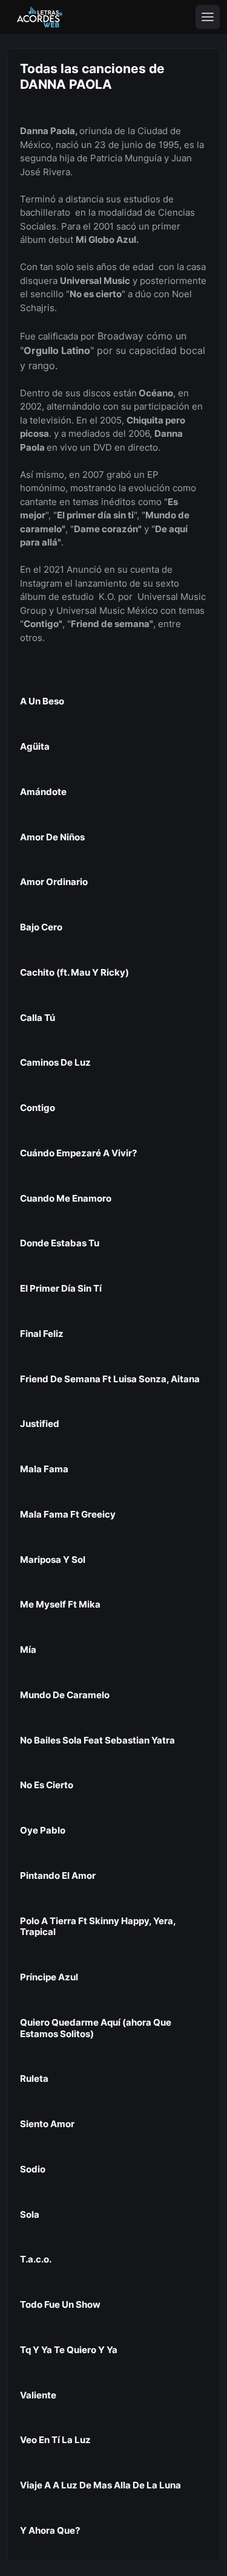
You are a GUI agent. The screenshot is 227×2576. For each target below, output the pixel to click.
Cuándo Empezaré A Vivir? (78, 1153)
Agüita (35, 746)
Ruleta (34, 2079)
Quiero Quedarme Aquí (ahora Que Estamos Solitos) (96, 2028)
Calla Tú (38, 1018)
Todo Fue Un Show (60, 2304)
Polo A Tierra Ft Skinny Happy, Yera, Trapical (98, 1927)
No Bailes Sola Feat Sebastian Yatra (97, 1740)
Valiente (38, 2395)
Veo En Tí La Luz (55, 2440)
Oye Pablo (43, 1830)
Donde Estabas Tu (60, 1243)
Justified (40, 1424)
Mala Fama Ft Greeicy (68, 1514)
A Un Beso (42, 701)
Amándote (43, 792)
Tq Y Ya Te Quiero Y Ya (69, 2350)
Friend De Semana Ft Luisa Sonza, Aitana (110, 1379)
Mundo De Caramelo (65, 1695)
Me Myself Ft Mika (60, 1604)
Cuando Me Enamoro (66, 1198)
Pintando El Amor (58, 1876)
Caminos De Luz (55, 1062)
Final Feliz (42, 1334)
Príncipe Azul (49, 1977)
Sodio (33, 2169)
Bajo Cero (41, 927)
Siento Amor (47, 2124)
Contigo (38, 1108)
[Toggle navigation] (208, 17)
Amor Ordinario (54, 882)
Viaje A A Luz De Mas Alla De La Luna (100, 2485)
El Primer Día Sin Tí (61, 1288)
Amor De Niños (52, 837)
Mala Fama (44, 1469)
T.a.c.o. (36, 2259)
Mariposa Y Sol (53, 1560)
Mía (28, 1650)
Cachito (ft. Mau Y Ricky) (74, 972)
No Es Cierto (47, 1785)
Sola (30, 2214)
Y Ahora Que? (50, 2530)
